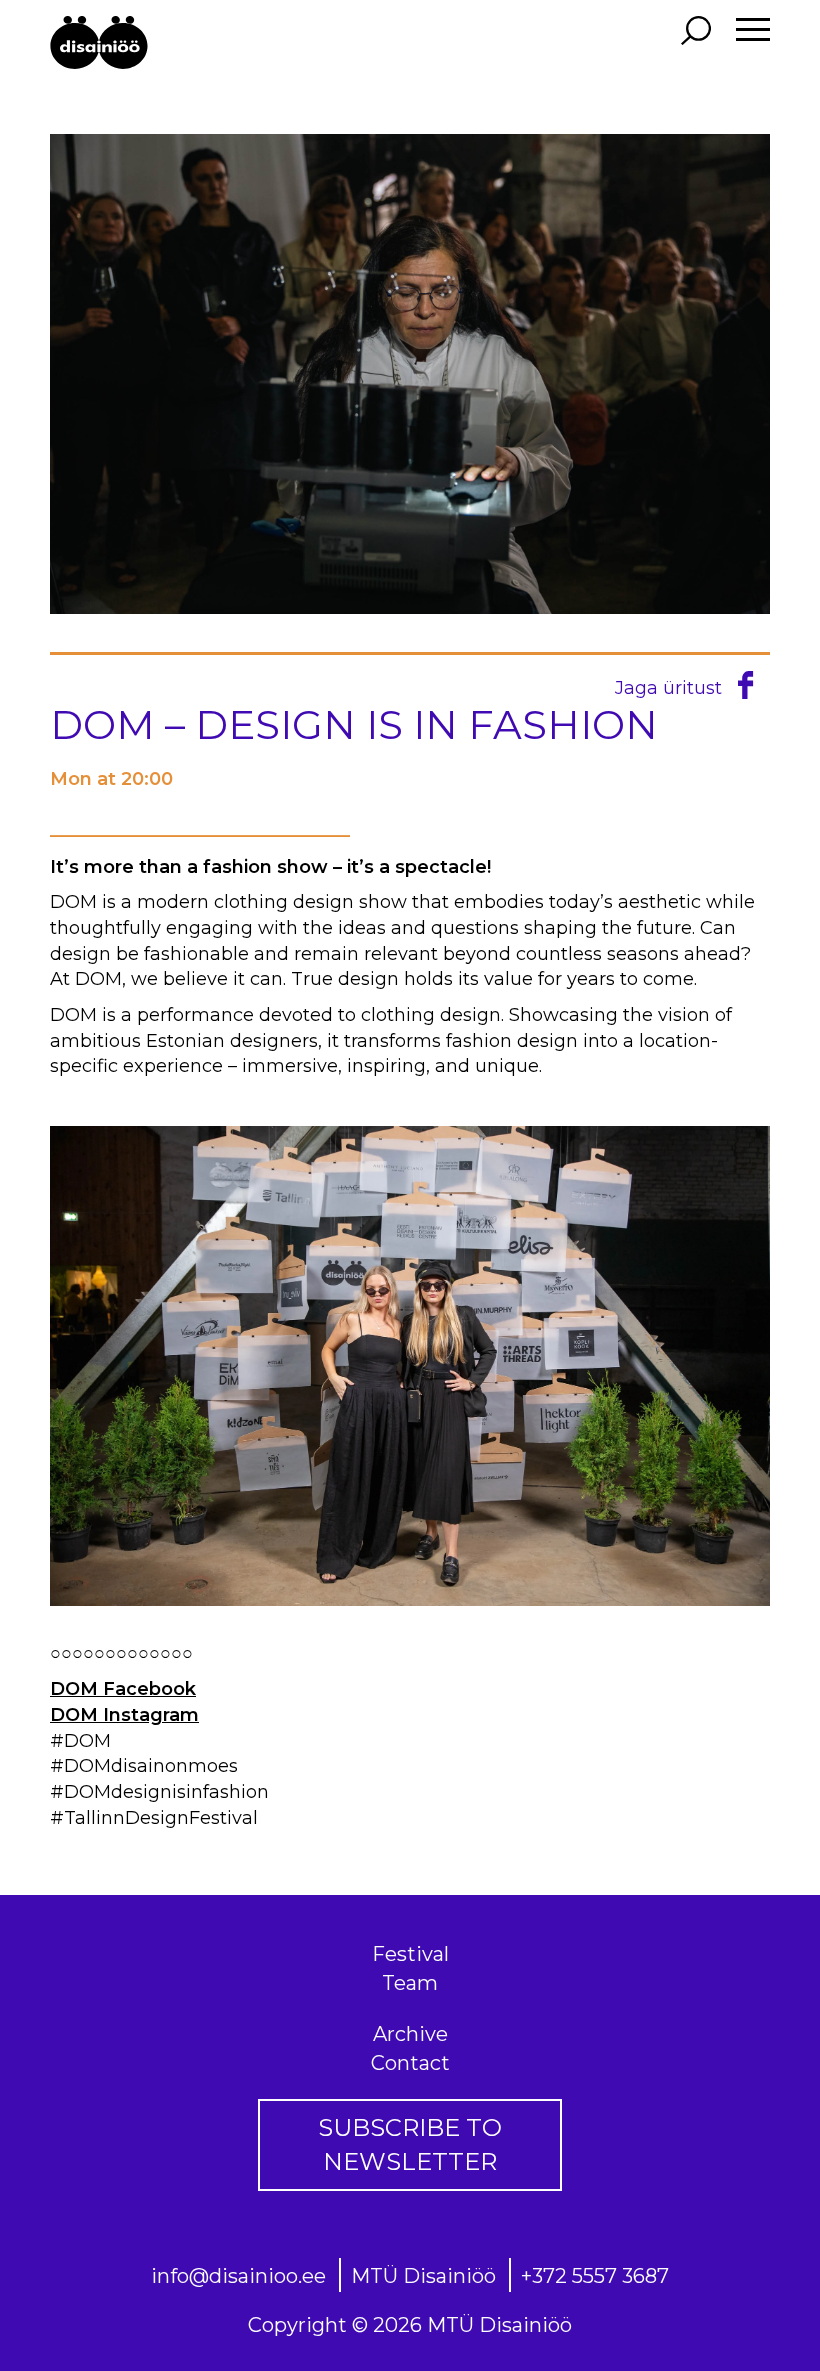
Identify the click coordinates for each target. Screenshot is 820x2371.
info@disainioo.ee (238, 2276)
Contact (410, 2063)
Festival (410, 1954)
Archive (410, 2034)
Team (410, 1983)
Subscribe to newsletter (410, 2144)
